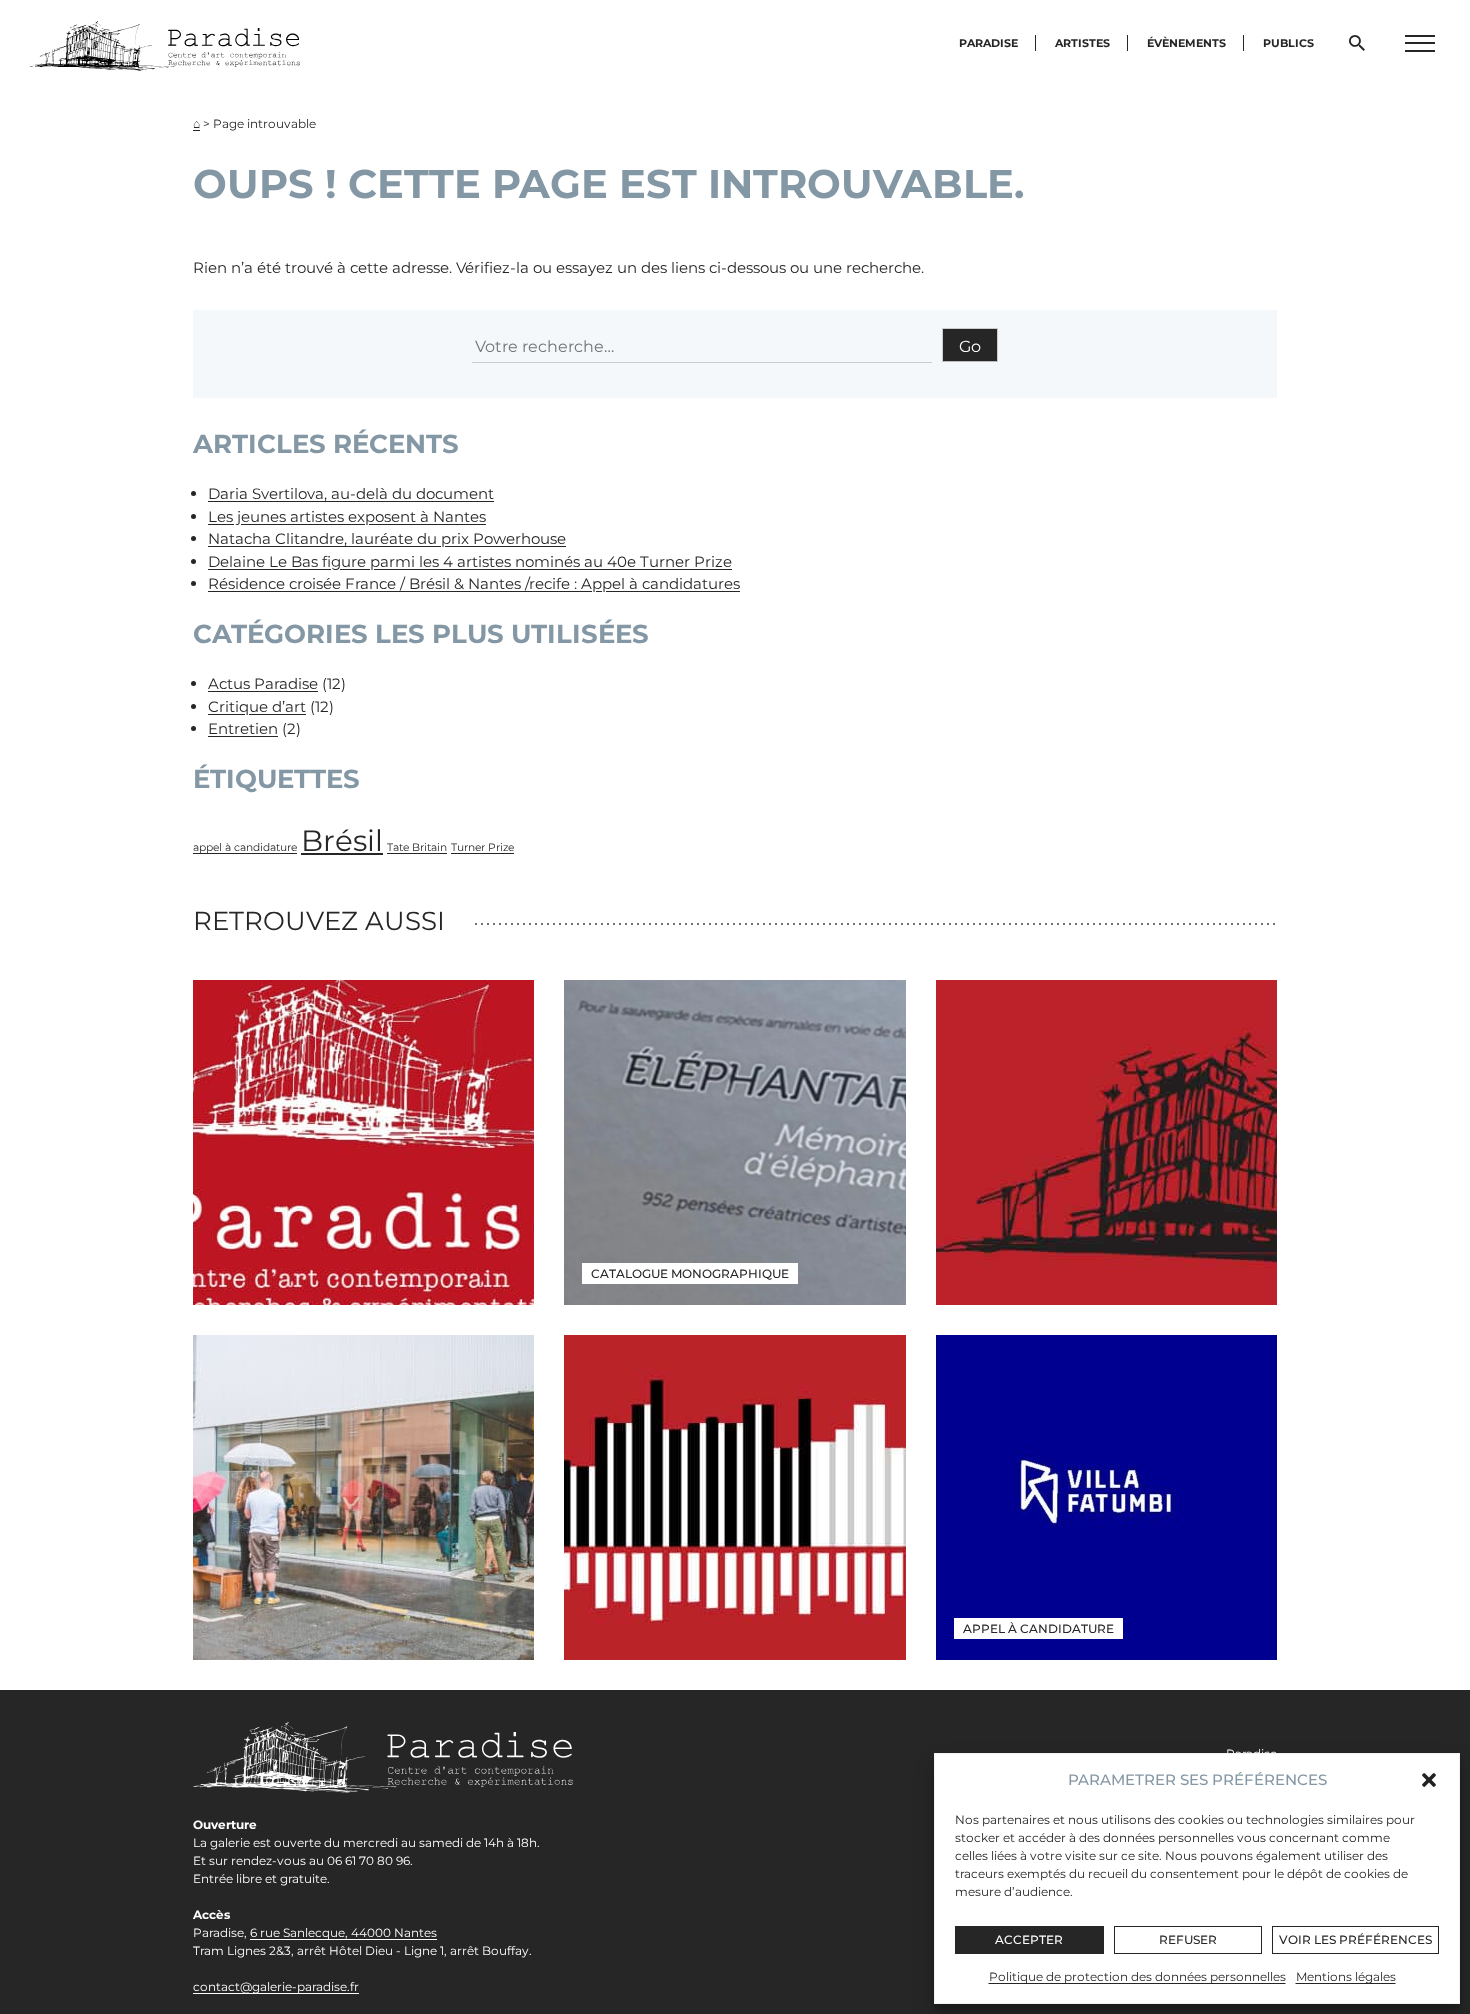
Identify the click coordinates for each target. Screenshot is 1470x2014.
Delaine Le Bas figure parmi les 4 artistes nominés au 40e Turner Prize (470, 561)
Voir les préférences (1355, 1939)
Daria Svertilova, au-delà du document (351, 493)
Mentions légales (1346, 1976)
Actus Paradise (263, 683)
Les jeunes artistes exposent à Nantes (347, 516)
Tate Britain (417, 847)
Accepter (1029, 1939)
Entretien (243, 728)
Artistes (1082, 43)
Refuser (1188, 1939)
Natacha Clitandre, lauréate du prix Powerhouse (387, 538)
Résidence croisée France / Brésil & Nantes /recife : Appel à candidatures (474, 583)
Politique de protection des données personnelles (1137, 1976)
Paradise (988, 43)
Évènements (1186, 43)
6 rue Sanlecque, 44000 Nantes (343, 1932)
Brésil (342, 840)
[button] (1429, 1780)
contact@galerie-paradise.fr (276, 1986)
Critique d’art (257, 706)
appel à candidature (245, 847)
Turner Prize (482, 847)
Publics (1288, 43)
